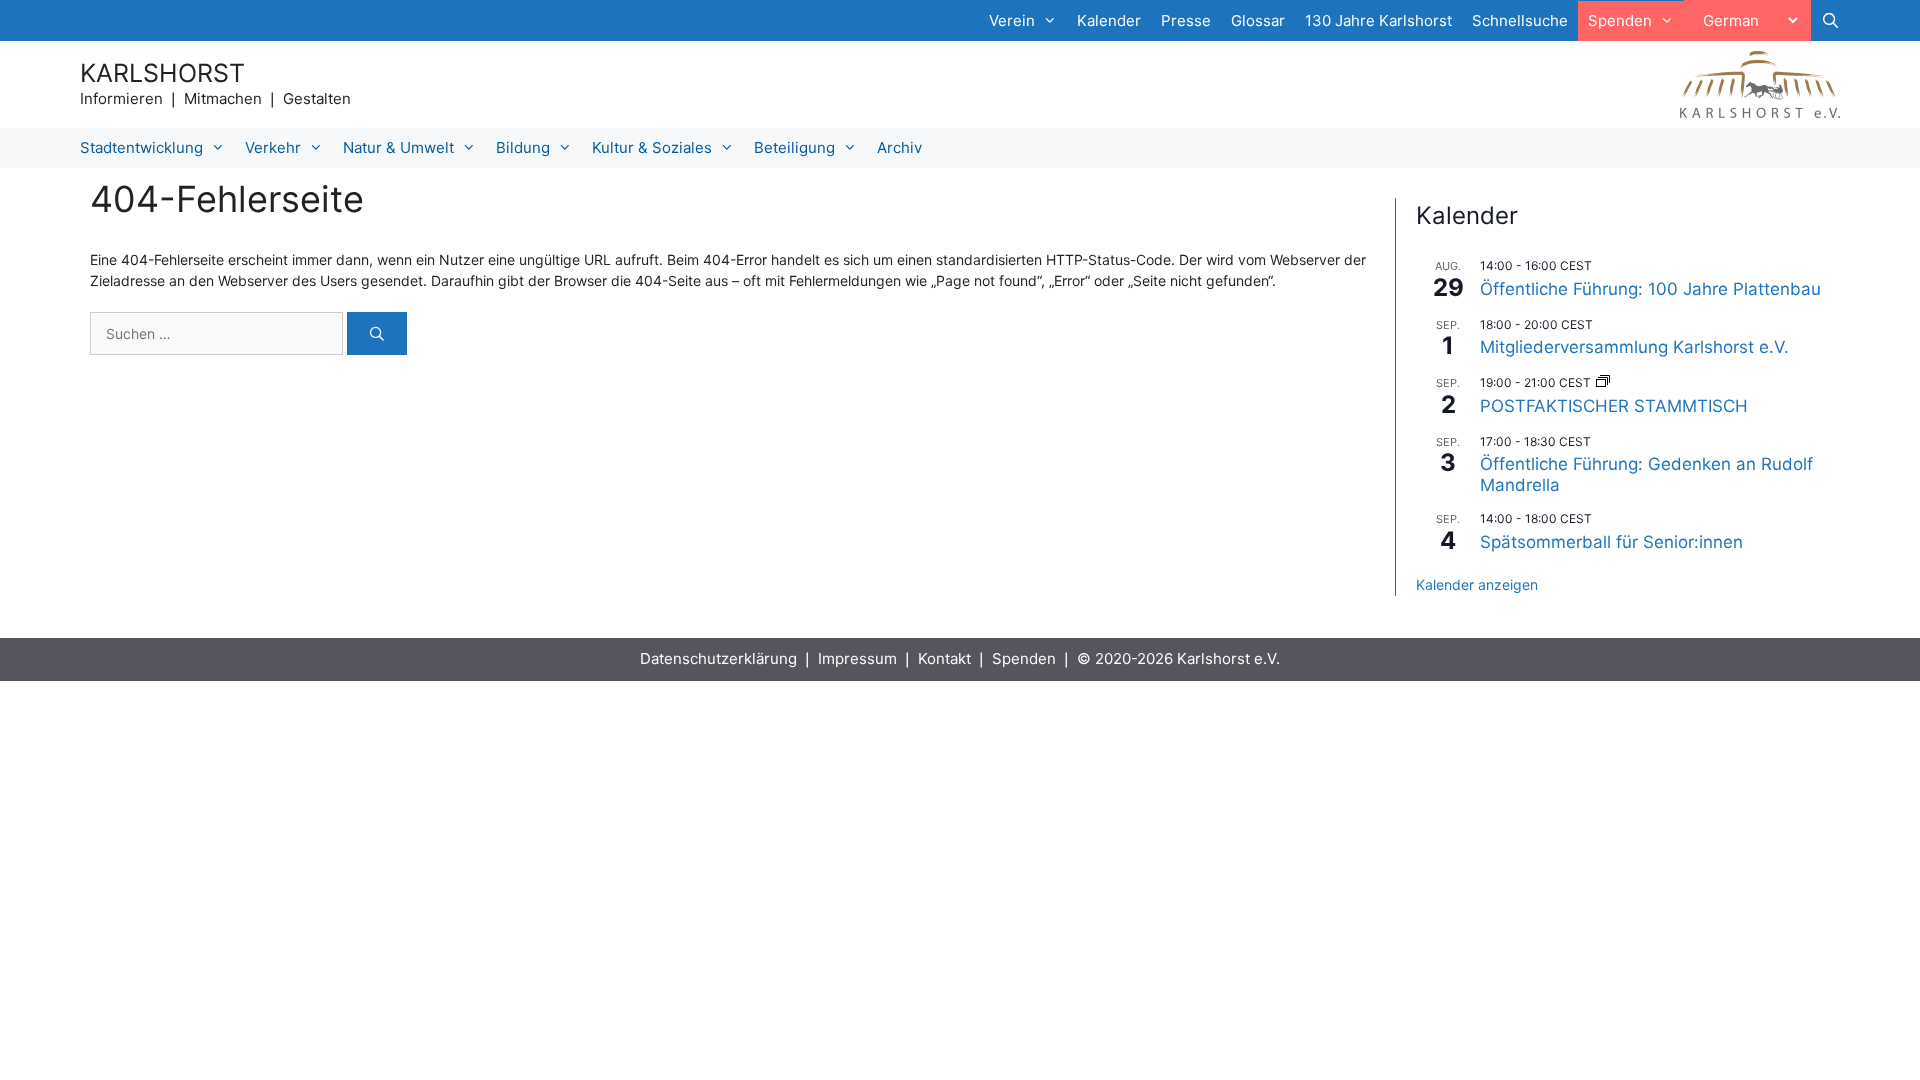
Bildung (523, 147)
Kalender (1109, 20)
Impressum (857, 658)
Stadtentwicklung (141, 147)
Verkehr (273, 147)
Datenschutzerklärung (718, 658)
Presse (1186, 20)
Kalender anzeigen (1477, 584)
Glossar (1258, 20)
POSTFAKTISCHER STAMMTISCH (1614, 406)
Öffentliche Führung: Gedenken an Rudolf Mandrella (1646, 474)
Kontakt (944, 658)
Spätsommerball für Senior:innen (1611, 542)
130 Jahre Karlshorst (1378, 20)
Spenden (1024, 658)
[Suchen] (377, 333)
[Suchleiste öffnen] (1830, 21)
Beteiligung (794, 147)
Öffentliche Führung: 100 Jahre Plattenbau (1650, 289)
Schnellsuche (1520, 20)
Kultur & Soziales (652, 147)
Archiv (899, 147)
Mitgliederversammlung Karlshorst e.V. (1634, 347)
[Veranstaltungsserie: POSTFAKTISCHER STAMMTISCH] (1603, 382)
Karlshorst (162, 73)
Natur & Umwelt (398, 147)
